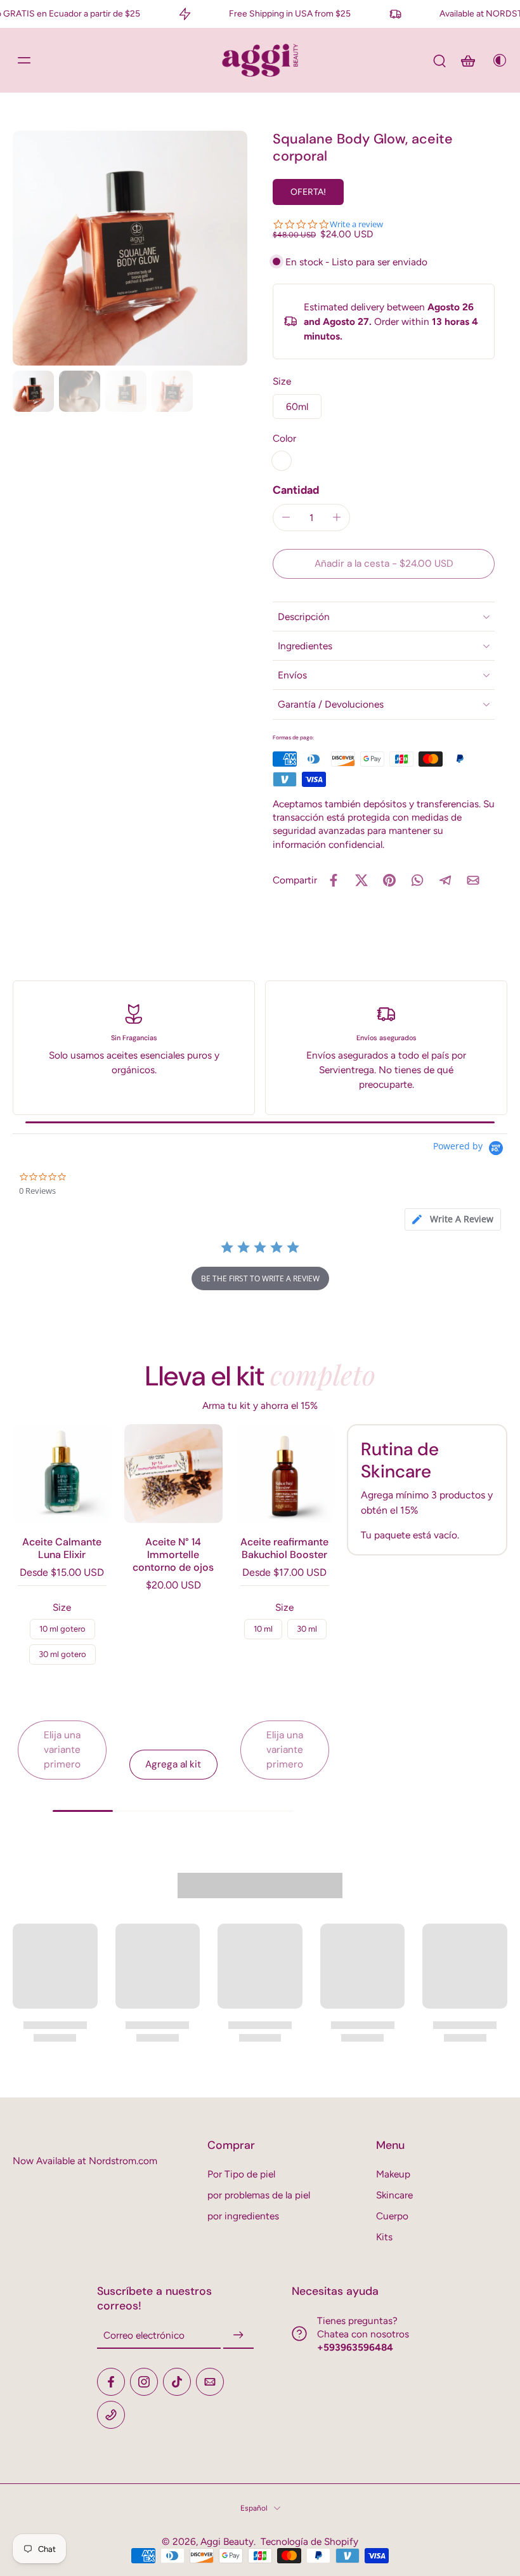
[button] (384, 564)
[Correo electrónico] (210, 2382)
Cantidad (296, 490)
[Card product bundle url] (62, 1474)
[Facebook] (111, 2382)
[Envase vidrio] (282, 461)
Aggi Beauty (227, 2541)
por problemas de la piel (259, 2195)
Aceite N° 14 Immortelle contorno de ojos (173, 1555)
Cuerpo (392, 2216)
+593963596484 (355, 2347)
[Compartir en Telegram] (445, 880)
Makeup (393, 2174)
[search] (439, 60)
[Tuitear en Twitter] (361, 880)
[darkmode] (496, 60)
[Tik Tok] (177, 2382)
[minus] (286, 517)
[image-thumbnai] (33, 391)
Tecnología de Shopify (309, 2541)
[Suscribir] (238, 2336)
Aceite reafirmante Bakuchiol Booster (284, 1548)
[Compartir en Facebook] (334, 880)
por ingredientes (243, 2216)
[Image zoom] (130, 248)
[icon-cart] (467, 60)
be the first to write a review (260, 1278)
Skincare (394, 2195)
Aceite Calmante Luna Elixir (62, 1548)
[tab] (453, 1219)
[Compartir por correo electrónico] (473, 880)
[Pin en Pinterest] (389, 880)
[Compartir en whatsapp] (417, 880)
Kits (384, 2237)
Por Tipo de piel (241, 2174)
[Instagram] (144, 2382)
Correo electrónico (144, 2336)
